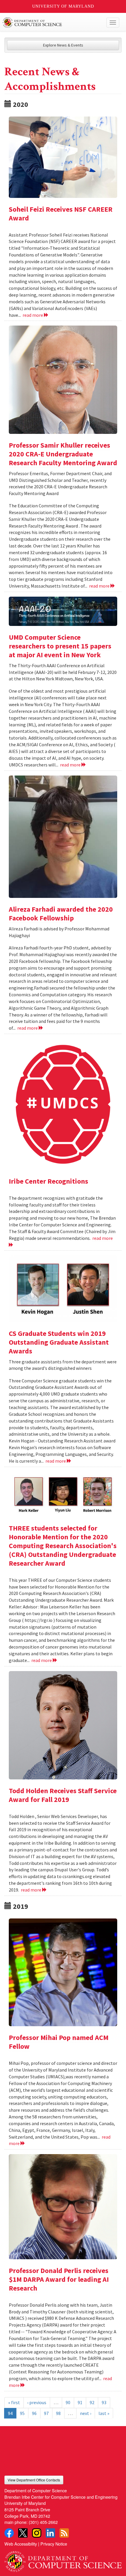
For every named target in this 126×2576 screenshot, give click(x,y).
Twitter (23, 2533)
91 (80, 2402)
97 (46, 2413)
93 (104, 2402)
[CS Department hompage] (63, 2559)
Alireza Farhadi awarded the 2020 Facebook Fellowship (61, 914)
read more (33, 315)
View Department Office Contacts (34, 2480)
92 (92, 2402)
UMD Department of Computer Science (51, 23)
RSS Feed (64, 2533)
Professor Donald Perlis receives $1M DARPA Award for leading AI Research (59, 2279)
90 (68, 2402)
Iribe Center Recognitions (48, 1181)
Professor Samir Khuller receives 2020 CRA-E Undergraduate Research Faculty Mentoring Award (63, 454)
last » (104, 2413)
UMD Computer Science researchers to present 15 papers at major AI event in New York (60, 646)
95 (22, 2413)
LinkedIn (50, 2533)
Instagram (37, 2533)
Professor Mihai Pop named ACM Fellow (59, 2042)
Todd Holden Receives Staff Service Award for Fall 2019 (63, 1795)
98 (58, 2413)
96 (34, 2413)
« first (14, 2402)
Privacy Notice (54, 2544)
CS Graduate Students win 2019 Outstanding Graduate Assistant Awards (59, 1342)
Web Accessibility (21, 2544)
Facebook (9, 2533)
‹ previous (37, 2402)
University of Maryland (63, 6)
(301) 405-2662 (43, 2522)
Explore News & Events (63, 45)
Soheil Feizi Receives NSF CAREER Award (61, 214)
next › (86, 2413)
